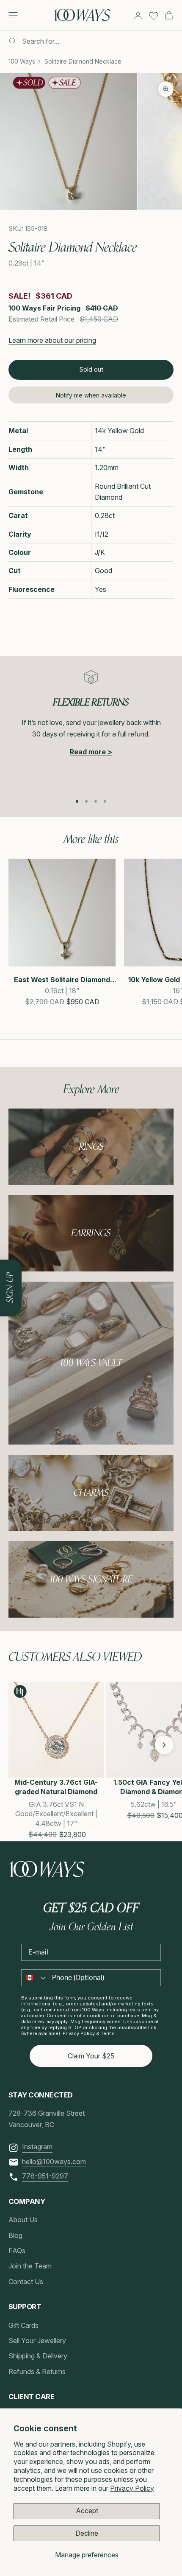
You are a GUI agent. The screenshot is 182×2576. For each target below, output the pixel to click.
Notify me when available (91, 395)
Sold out (91, 369)
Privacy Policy (132, 2488)
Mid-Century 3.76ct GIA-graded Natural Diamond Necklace (56, 1788)
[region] (91, 728)
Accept (87, 2511)
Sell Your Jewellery (37, 2341)
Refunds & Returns (37, 2372)
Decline (87, 2533)
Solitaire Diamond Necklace (83, 61)
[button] (18, 1745)
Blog (15, 2235)
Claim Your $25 (91, 2056)
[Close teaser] (22, 1260)
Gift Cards (23, 2325)
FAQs (17, 2251)
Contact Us (26, 2282)
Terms (108, 2033)
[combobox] (35, 1978)
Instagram (37, 2147)
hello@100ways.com (54, 2162)
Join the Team (30, 2266)
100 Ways (22, 61)
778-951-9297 (45, 2176)
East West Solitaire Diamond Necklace (62, 980)
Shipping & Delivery (38, 2356)
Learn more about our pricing (52, 340)
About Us (23, 2220)
